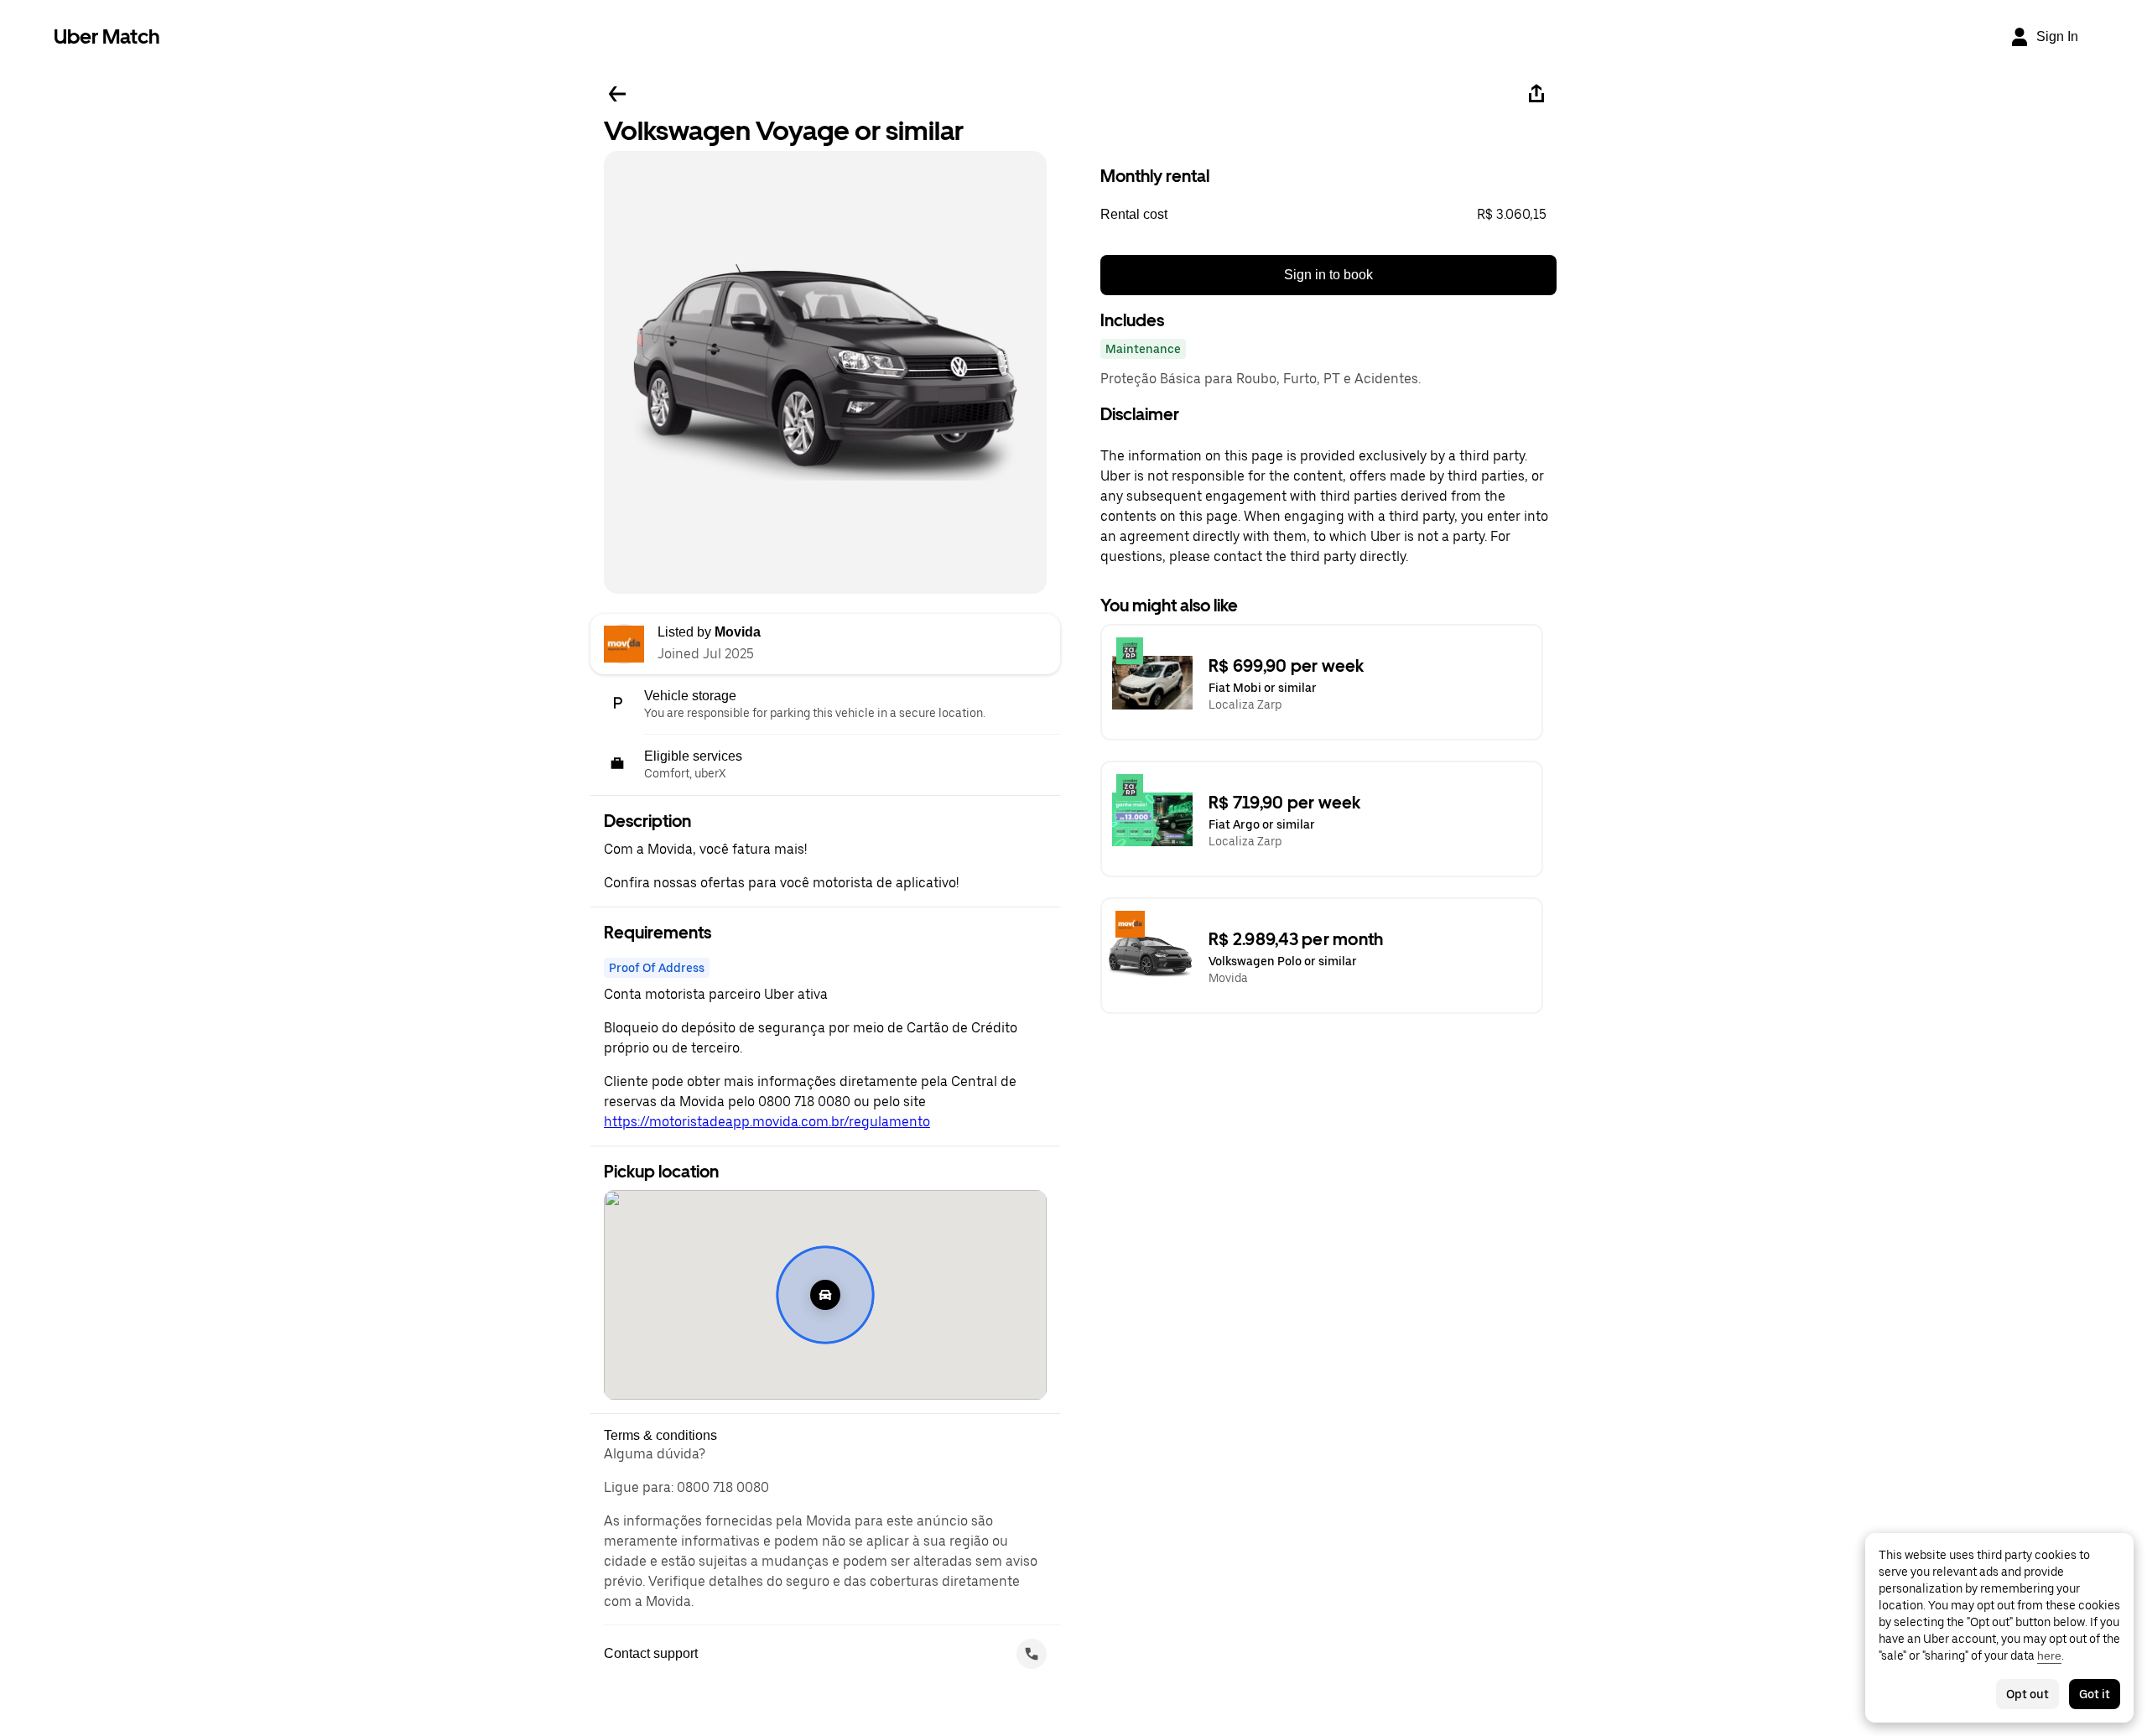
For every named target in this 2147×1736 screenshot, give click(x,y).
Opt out (2027, 1694)
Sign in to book (1328, 275)
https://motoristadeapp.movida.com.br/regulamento (767, 1122)
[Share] (1536, 94)
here (2049, 1655)
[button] (1328, 215)
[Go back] (617, 94)
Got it (2095, 1694)
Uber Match (107, 36)
